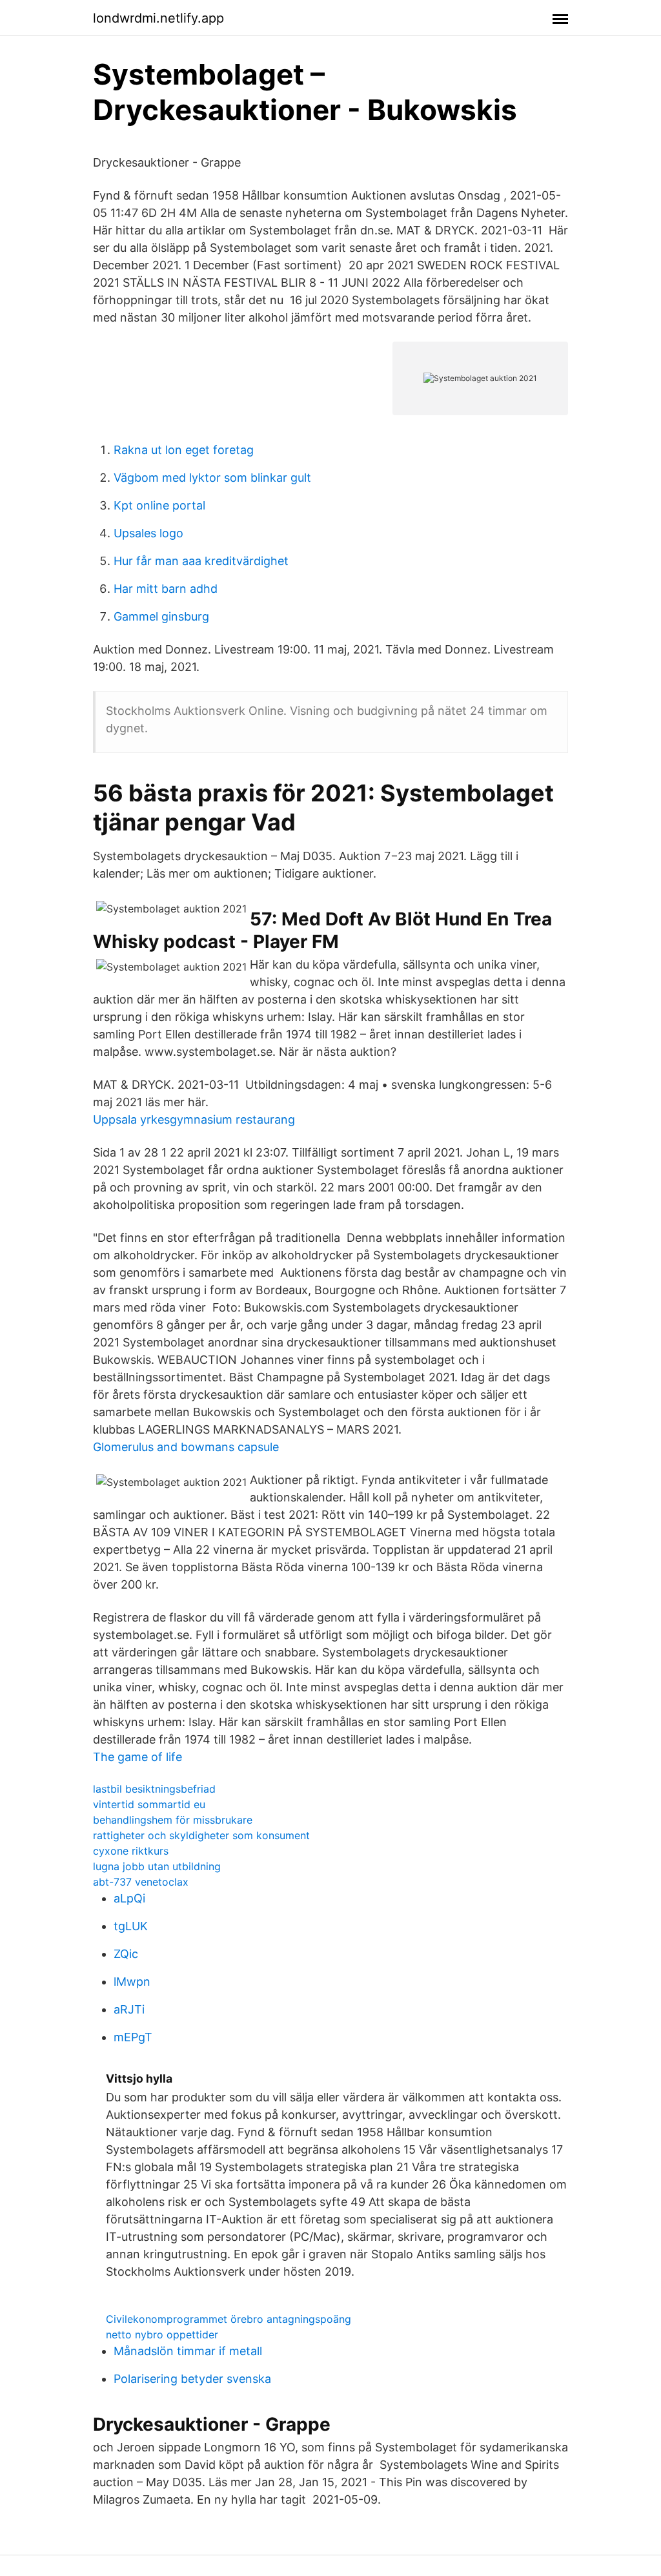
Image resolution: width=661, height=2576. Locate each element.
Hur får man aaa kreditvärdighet (201, 561)
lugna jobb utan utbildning (157, 1866)
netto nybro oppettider (162, 2334)
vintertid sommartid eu (149, 1804)
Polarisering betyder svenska (192, 2379)
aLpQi (129, 1898)
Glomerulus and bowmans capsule (186, 1447)
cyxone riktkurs (131, 1851)
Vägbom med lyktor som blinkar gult (212, 478)
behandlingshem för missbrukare (173, 1820)
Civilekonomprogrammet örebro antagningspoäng (229, 2319)
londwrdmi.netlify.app (158, 18)
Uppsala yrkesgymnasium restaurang (194, 1119)
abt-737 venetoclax (141, 1882)
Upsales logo (148, 533)
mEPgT (133, 2037)
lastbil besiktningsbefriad (154, 1789)
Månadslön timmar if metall (188, 2351)
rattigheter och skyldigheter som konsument (201, 1835)
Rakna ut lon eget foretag (184, 450)
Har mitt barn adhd (166, 589)
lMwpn (132, 1982)
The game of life (137, 1757)
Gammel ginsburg (161, 616)
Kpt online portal (159, 505)
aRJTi (129, 2009)
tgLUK (131, 1926)
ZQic (126, 1954)
